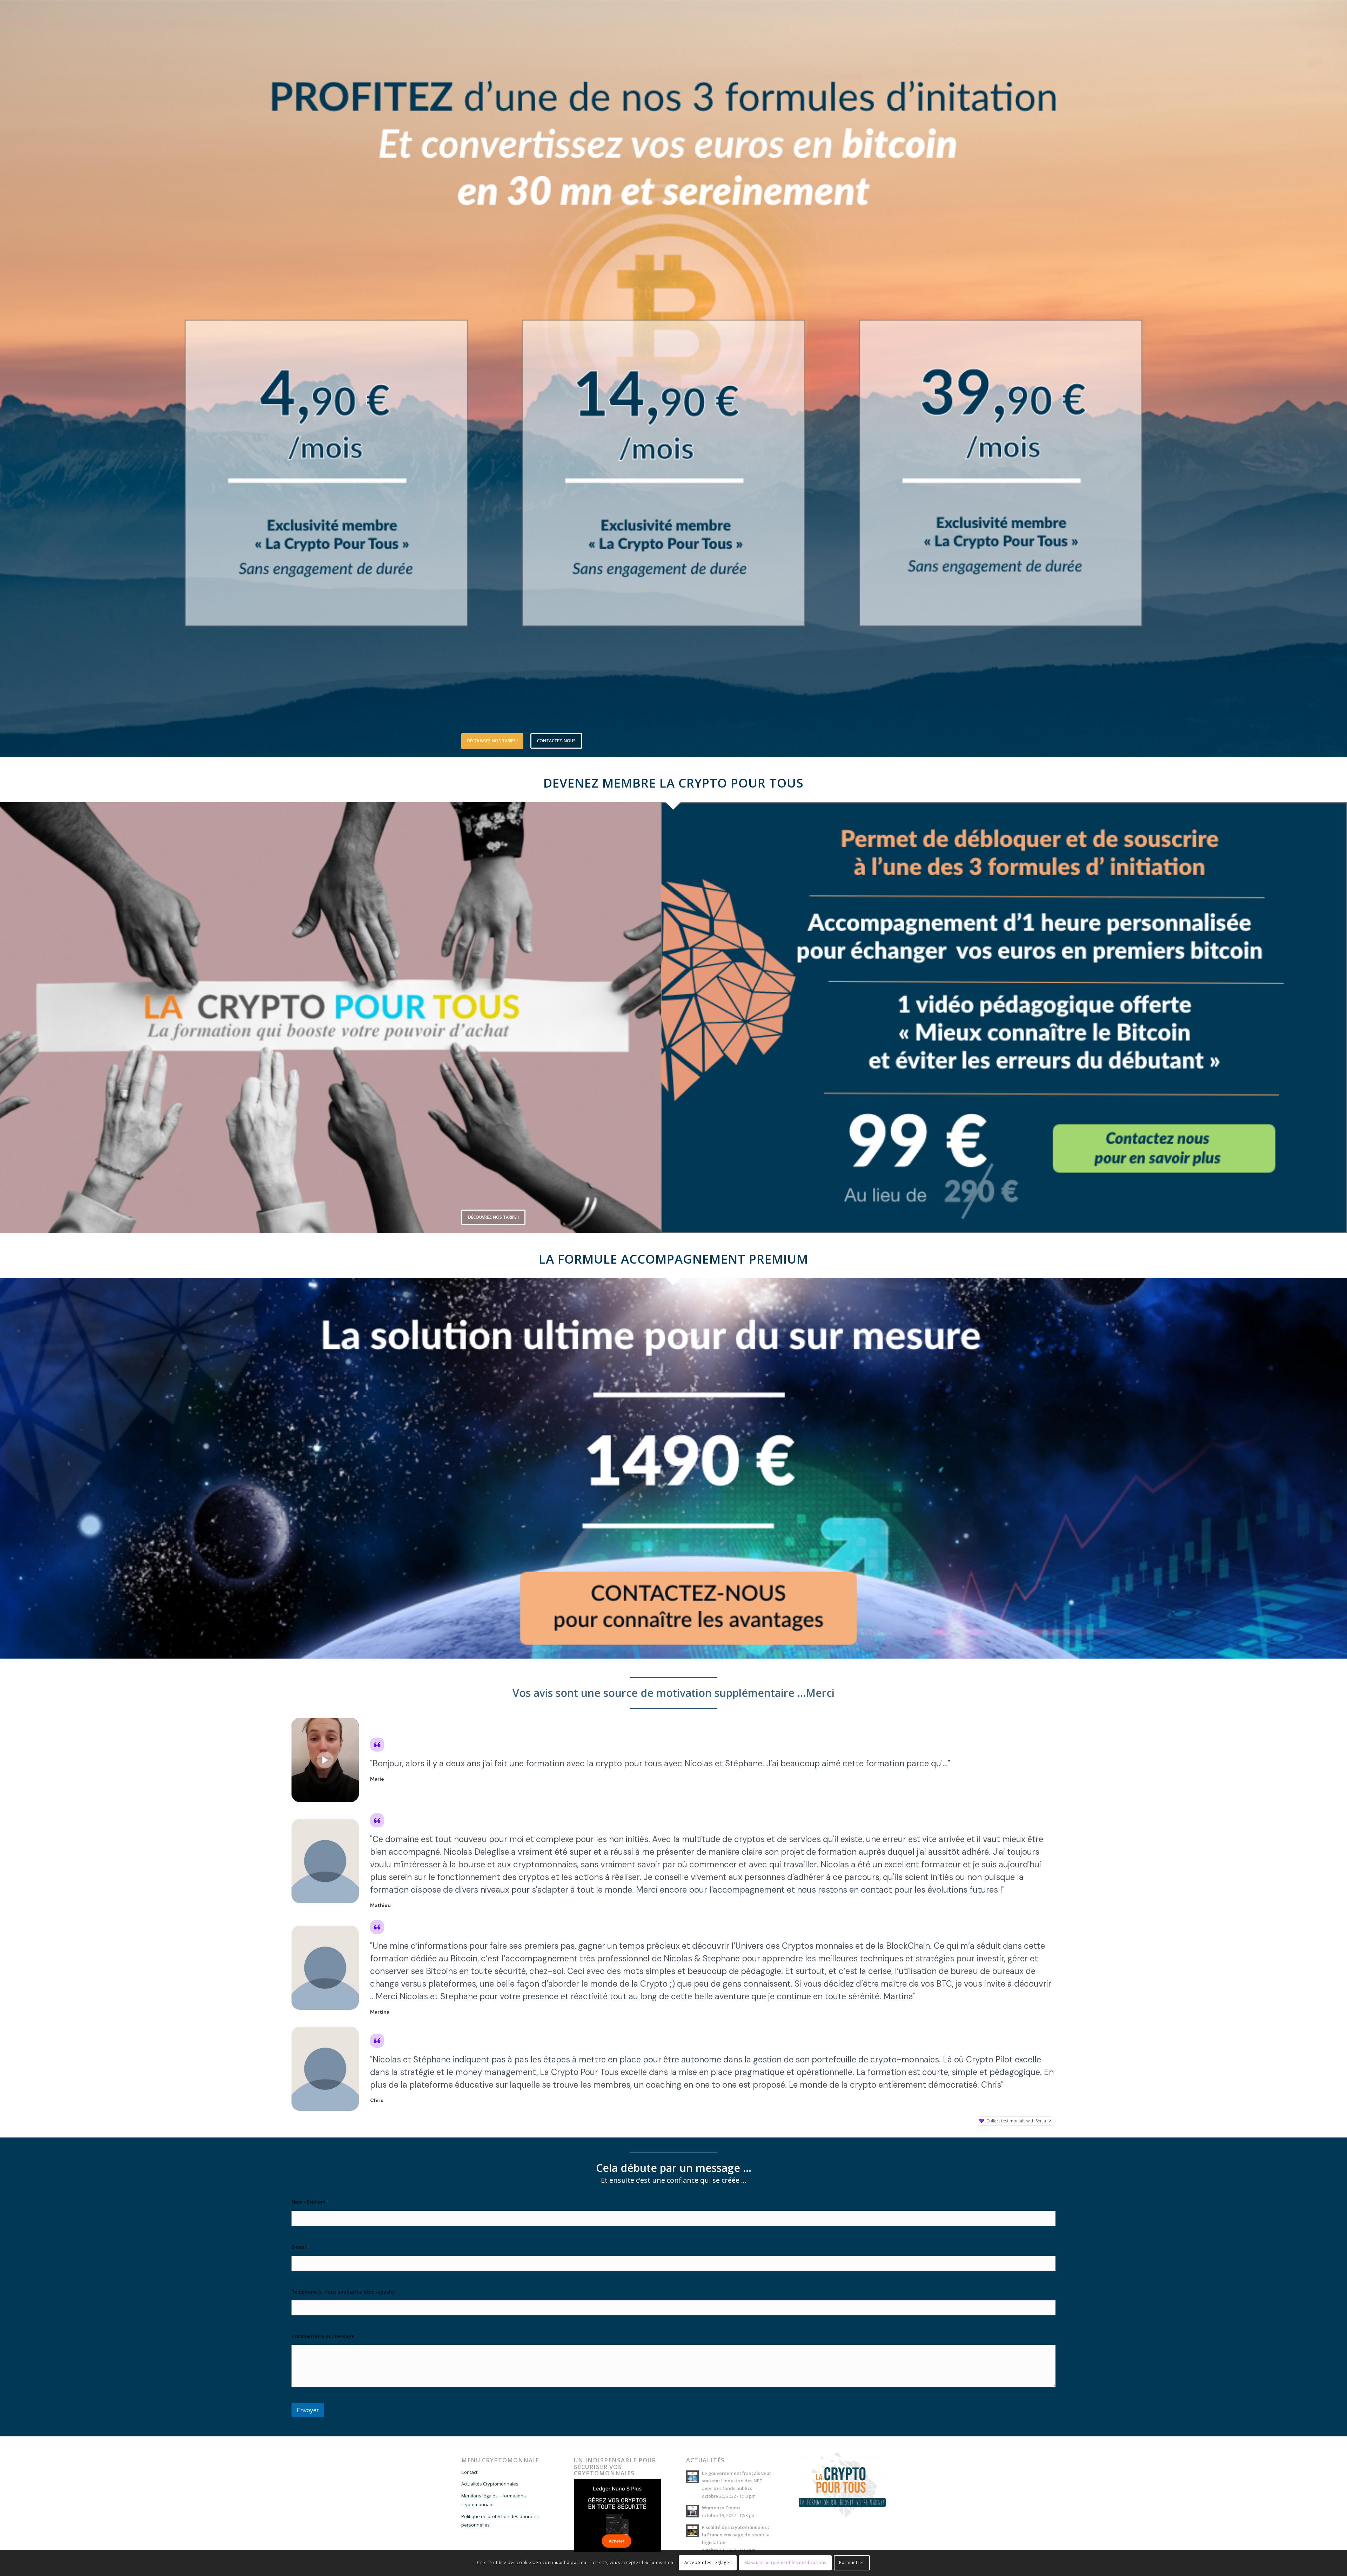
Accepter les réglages (708, 2562)
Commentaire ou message (323, 2336)
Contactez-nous (556, 741)
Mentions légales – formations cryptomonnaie (494, 2500)
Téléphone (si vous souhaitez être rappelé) (343, 2292)
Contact (469, 2472)
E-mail (301, 2247)
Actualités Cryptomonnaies (490, 2484)
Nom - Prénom (310, 2202)
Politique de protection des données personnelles (500, 2521)
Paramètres (852, 2562)
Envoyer (308, 2410)
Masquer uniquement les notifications (786, 2562)
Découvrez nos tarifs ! (492, 741)
